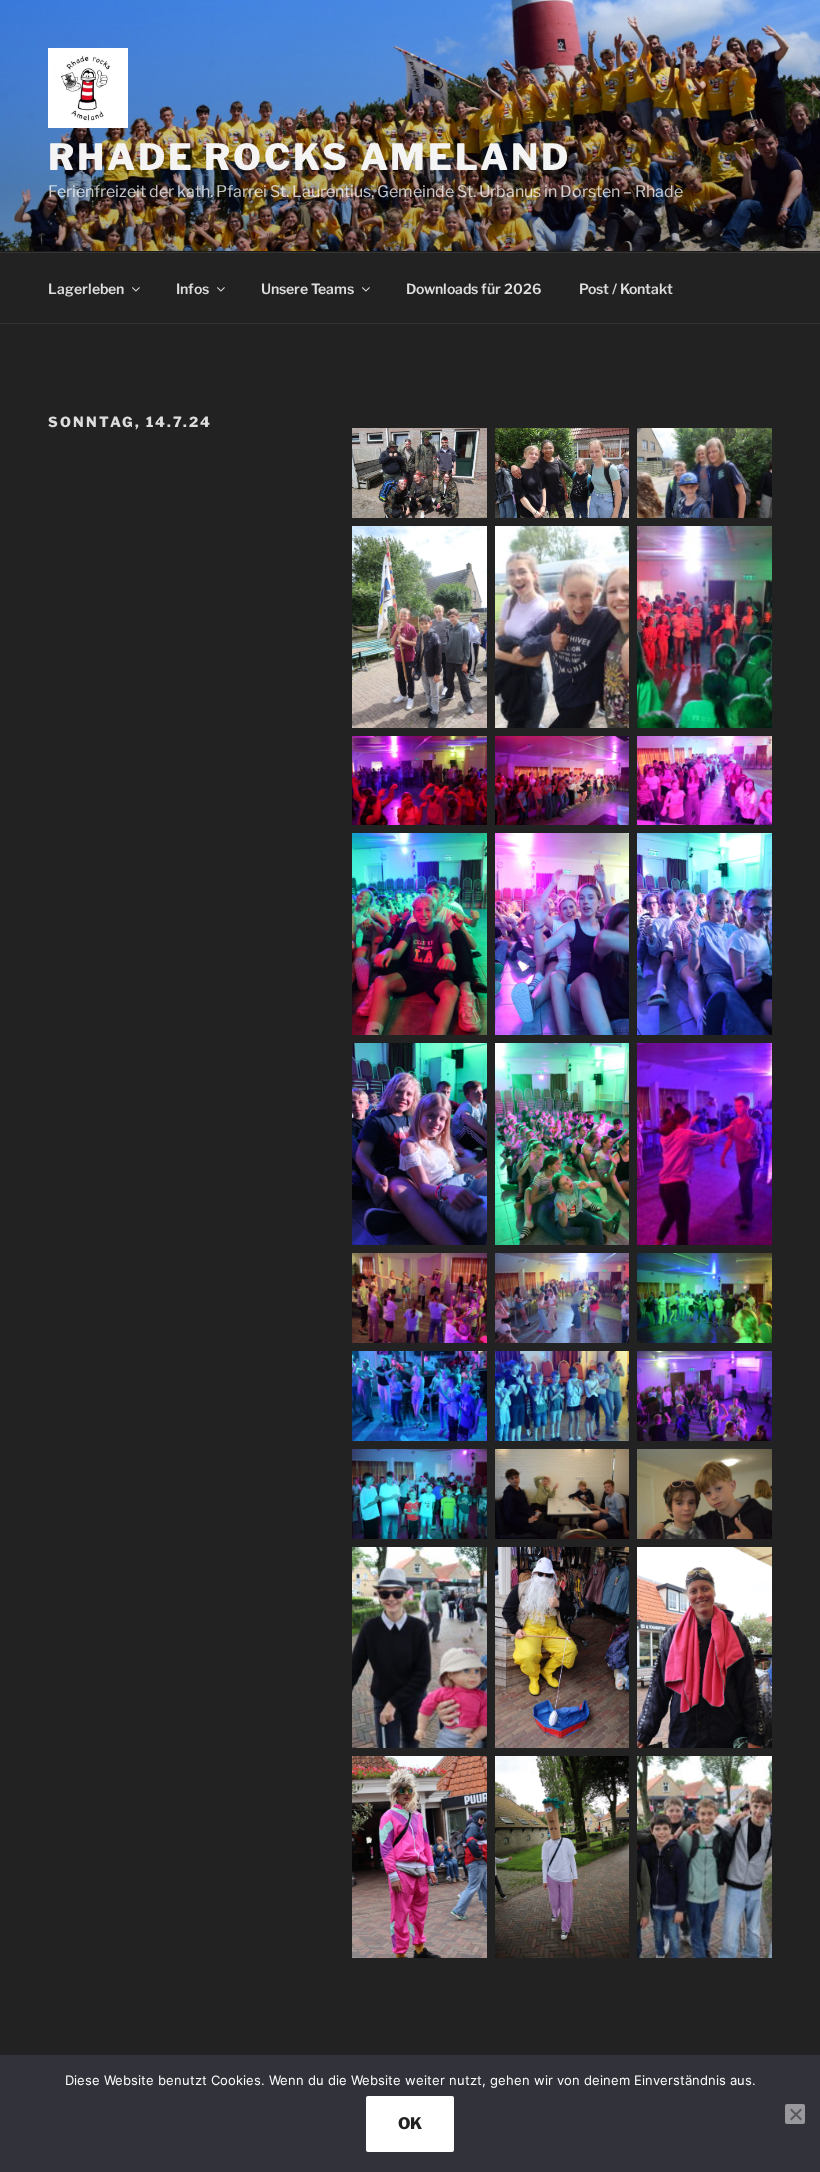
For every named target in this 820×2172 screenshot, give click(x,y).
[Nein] (795, 2114)
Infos (192, 288)
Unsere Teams (307, 288)
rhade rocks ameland (309, 157)
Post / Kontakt (626, 288)
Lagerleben (86, 288)
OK (410, 2123)
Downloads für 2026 (473, 288)
